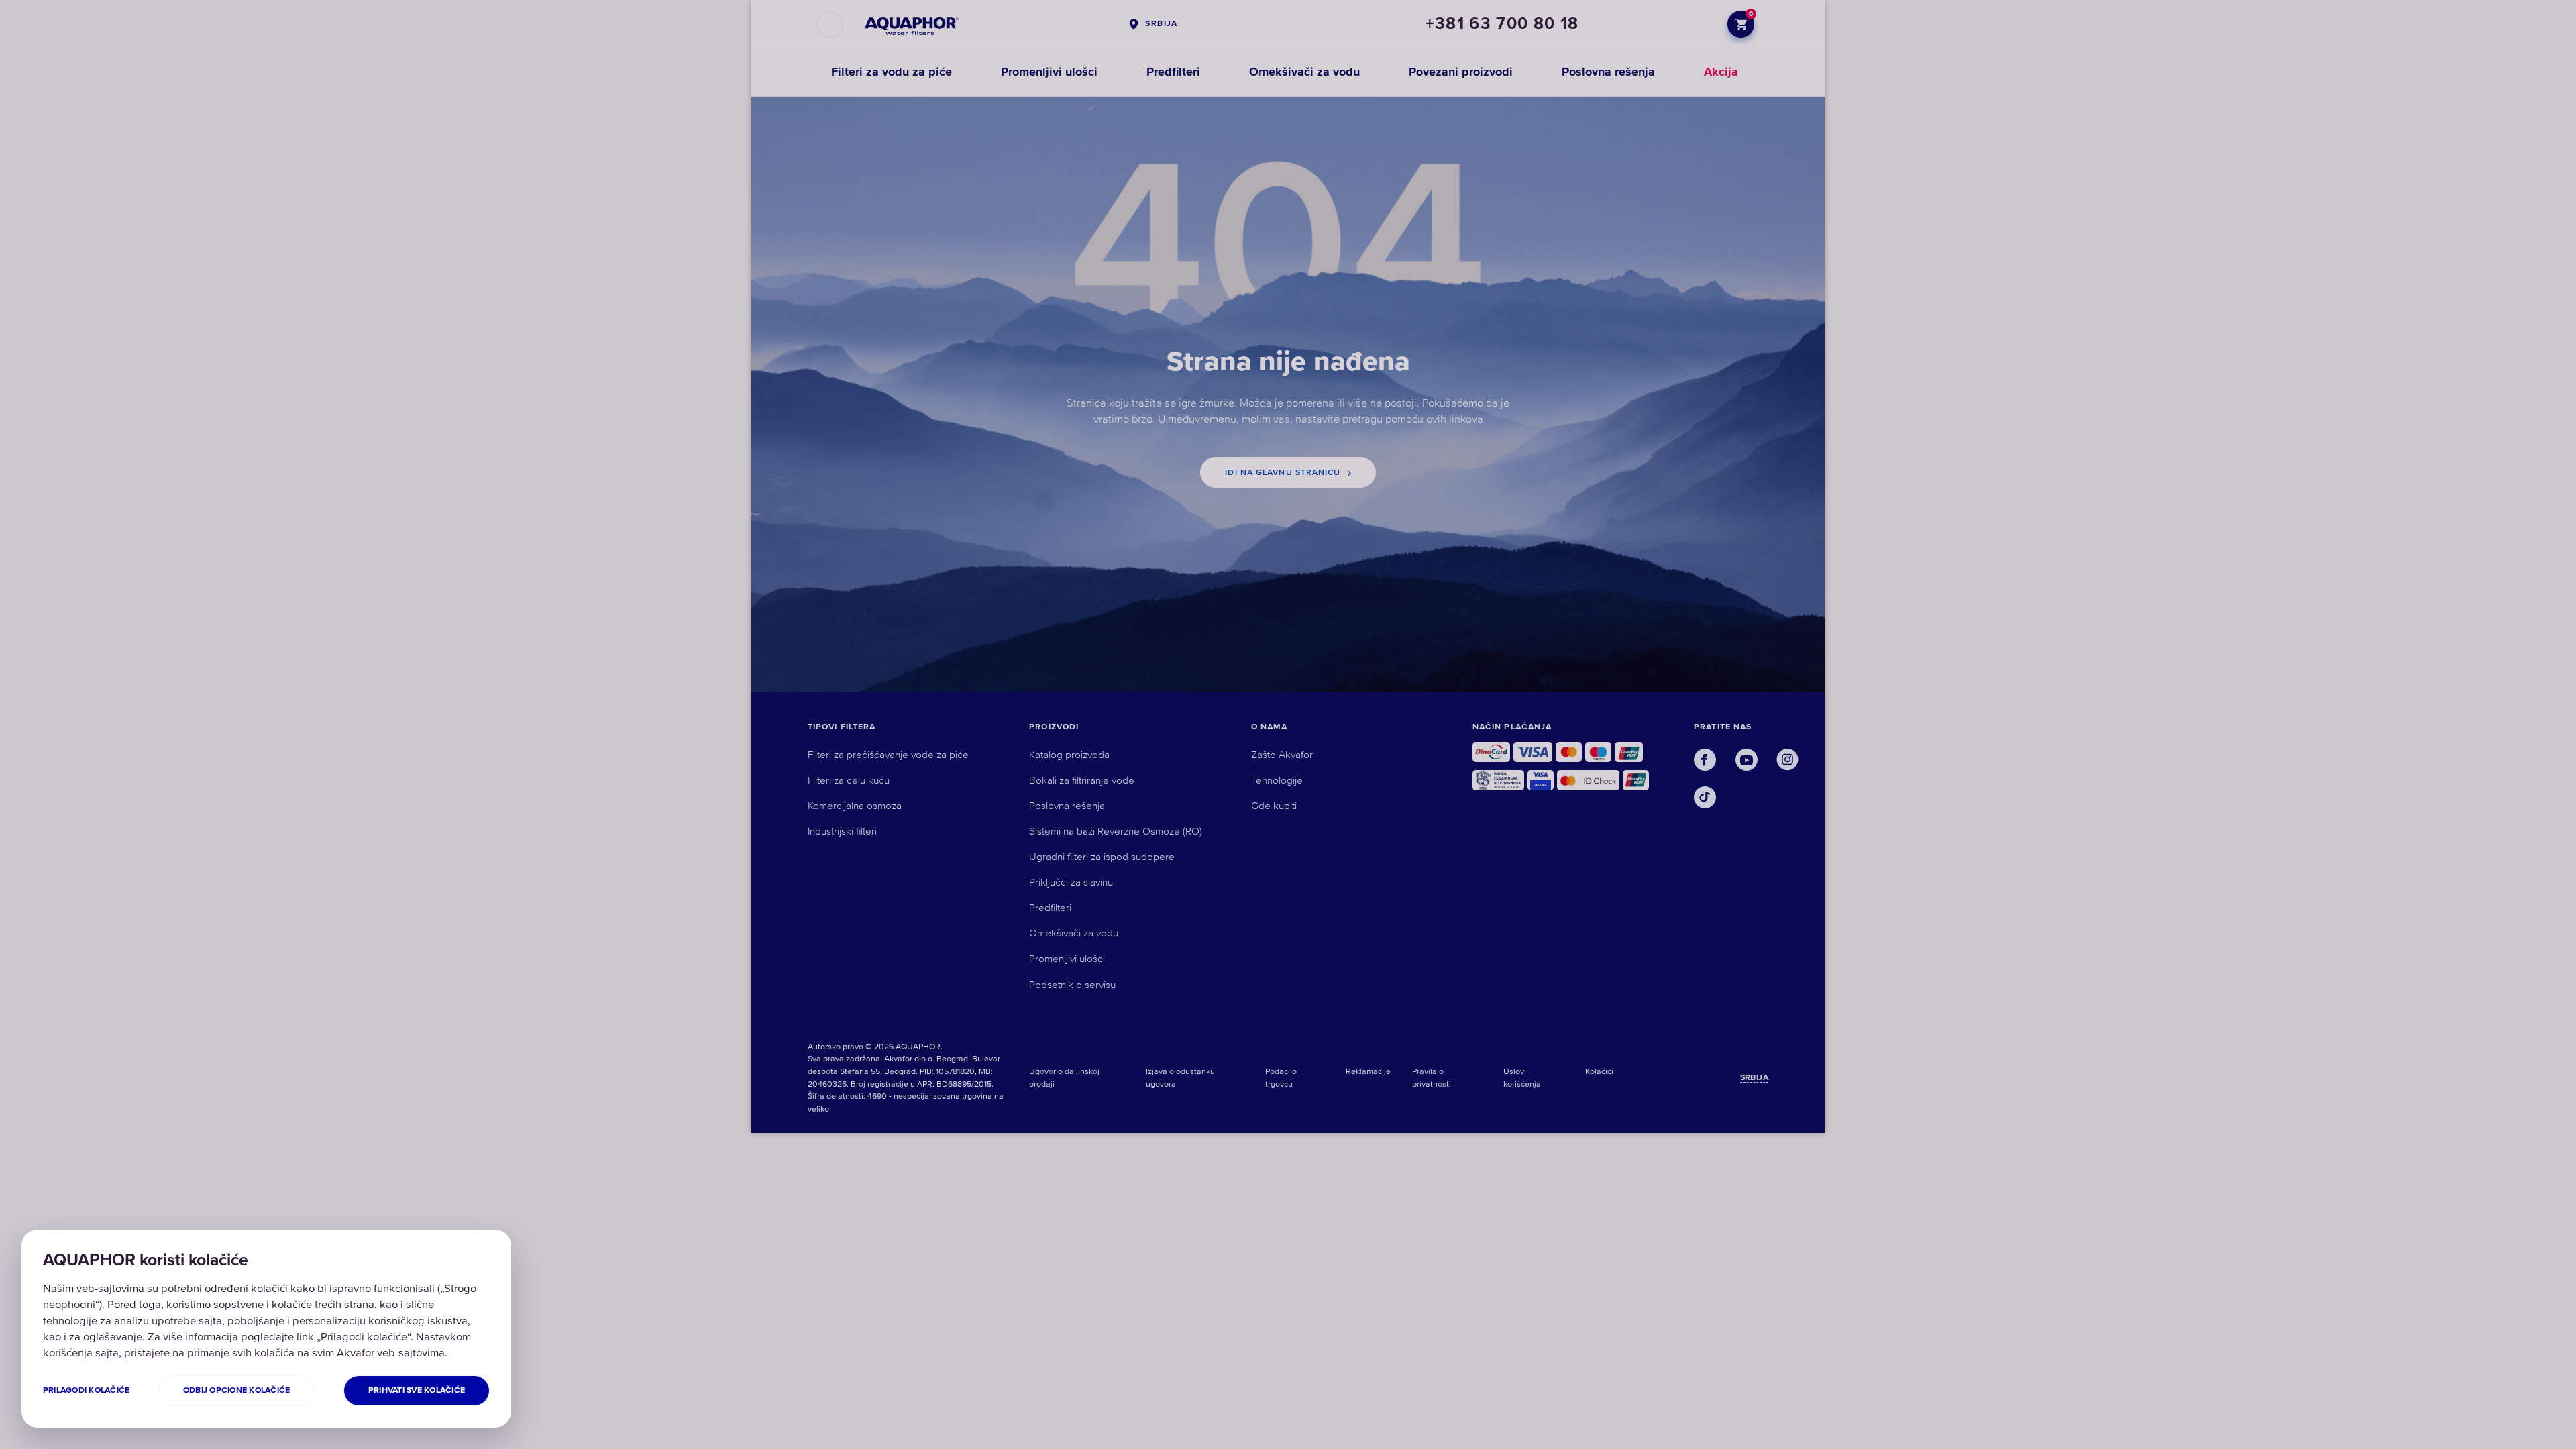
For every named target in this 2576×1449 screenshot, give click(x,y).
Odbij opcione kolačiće (236, 1390)
